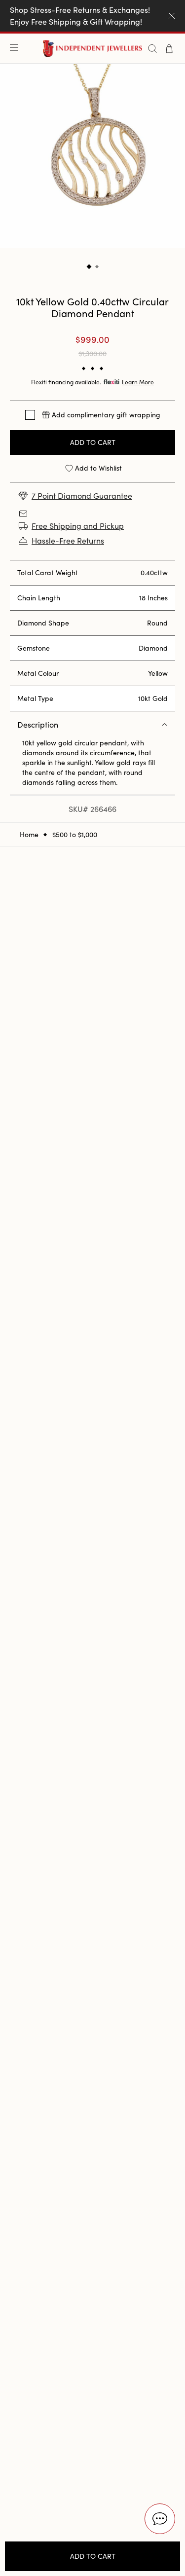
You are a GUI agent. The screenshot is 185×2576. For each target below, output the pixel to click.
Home (29, 835)
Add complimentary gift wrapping (106, 415)
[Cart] (169, 49)
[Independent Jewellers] (92, 49)
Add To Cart (93, 442)
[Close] (172, 16)
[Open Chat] (160, 2519)
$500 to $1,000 (75, 835)
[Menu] (16, 48)
